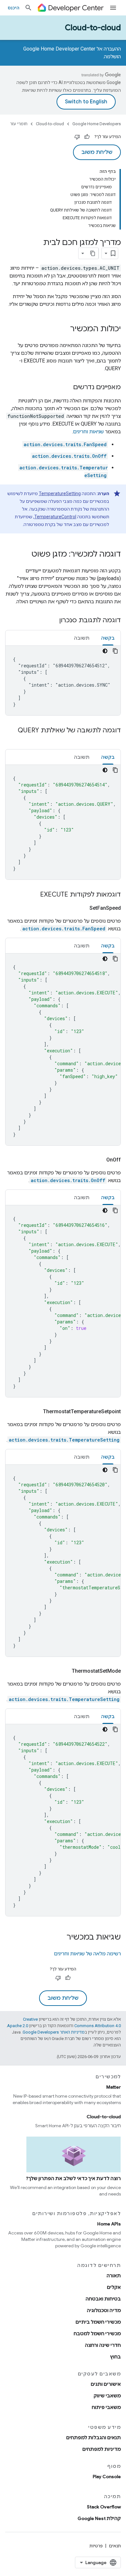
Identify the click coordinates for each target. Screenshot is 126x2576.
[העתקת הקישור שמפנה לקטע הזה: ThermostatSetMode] (64, 1671)
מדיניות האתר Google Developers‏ (54, 2032)
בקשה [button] (108, 638)
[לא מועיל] (77, 137)
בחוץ (115, 2357)
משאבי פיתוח (106, 2407)
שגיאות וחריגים (88, 432)
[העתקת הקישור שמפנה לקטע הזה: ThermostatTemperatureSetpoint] (35, 1412)
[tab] (108, 638)
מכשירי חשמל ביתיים (98, 2322)
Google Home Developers (97, 124)
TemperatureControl (55, 517)
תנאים (115, 2546)
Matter (114, 2087)
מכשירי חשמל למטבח (97, 2334)
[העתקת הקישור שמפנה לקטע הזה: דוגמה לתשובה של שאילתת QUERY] (114, 740)
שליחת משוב (97, 152)
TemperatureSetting (60, 494)
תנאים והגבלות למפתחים (94, 2438)
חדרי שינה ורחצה (103, 2345)
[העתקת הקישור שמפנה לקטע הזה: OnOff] (99, 1160)
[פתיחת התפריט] (113, 8)
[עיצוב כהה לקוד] (105, 651)
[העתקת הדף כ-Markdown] (93, 253)
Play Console (107, 2477)
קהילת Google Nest (99, 2518)
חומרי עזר (19, 124)
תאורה (114, 2276)
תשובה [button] (82, 638)
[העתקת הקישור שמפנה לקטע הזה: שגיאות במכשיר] (60, 1938)
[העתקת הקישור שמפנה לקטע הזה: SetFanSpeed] (82, 908)
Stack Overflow (104, 2507)
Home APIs (109, 2224)
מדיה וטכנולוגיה (104, 2310)
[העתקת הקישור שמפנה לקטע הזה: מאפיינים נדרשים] (67, 388)
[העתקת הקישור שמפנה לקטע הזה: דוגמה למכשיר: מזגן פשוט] (25, 555)
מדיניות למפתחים (102, 2449)
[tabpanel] (63, 681)
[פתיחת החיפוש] (28, 8)
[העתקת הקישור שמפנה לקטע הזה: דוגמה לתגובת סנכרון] (53, 621)
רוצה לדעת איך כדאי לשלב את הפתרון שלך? (73, 2178)
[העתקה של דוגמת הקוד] (115, 651)
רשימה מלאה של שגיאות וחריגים (87, 1954)
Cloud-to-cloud (93, 28)
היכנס (14, 8)
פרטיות (96, 2546)
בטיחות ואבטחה (103, 2299)
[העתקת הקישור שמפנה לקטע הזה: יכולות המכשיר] (64, 329)
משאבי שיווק (107, 2396)
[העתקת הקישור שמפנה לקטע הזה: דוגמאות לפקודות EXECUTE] (34, 895)
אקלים (114, 2287)
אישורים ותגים (106, 2384)
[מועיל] (87, 137)
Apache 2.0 (18, 2026)
